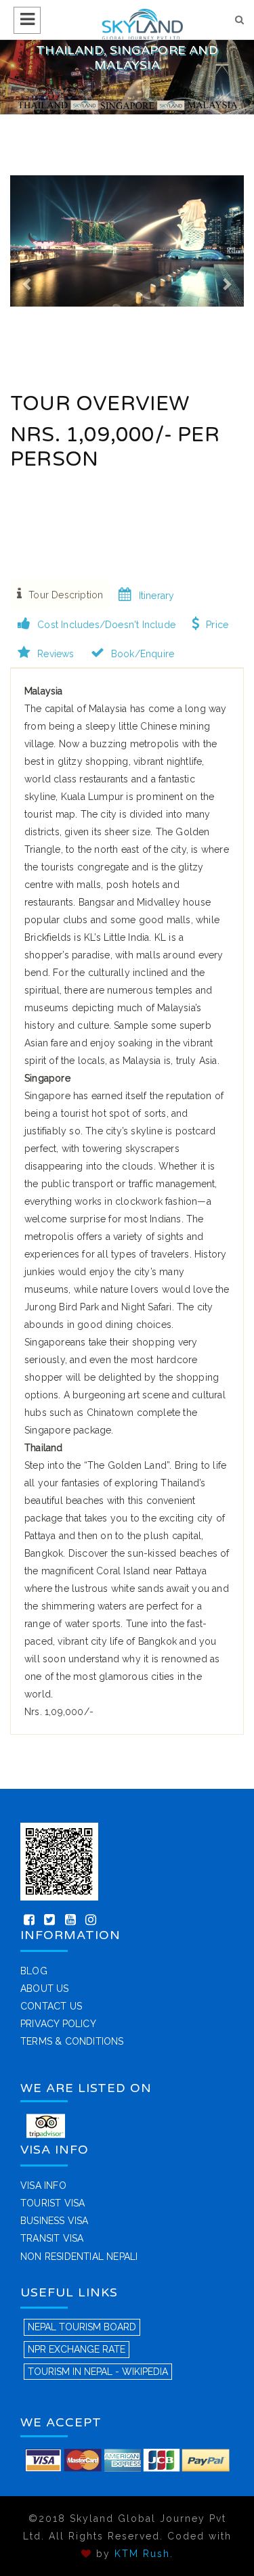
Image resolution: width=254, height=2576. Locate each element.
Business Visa (55, 2221)
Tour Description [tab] (66, 595)
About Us (45, 1989)
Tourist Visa (52, 2203)
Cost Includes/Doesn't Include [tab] (106, 625)
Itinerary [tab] (157, 596)
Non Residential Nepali (79, 2257)
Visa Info (43, 2185)
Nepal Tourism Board (82, 2327)
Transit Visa (52, 2238)
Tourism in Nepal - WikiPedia (98, 2372)
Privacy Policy (58, 2024)
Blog (34, 1971)
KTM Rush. (144, 2554)
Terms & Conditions (72, 2041)
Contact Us (51, 2006)
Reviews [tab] (56, 654)
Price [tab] (217, 625)
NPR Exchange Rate (77, 2349)
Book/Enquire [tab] (143, 654)
